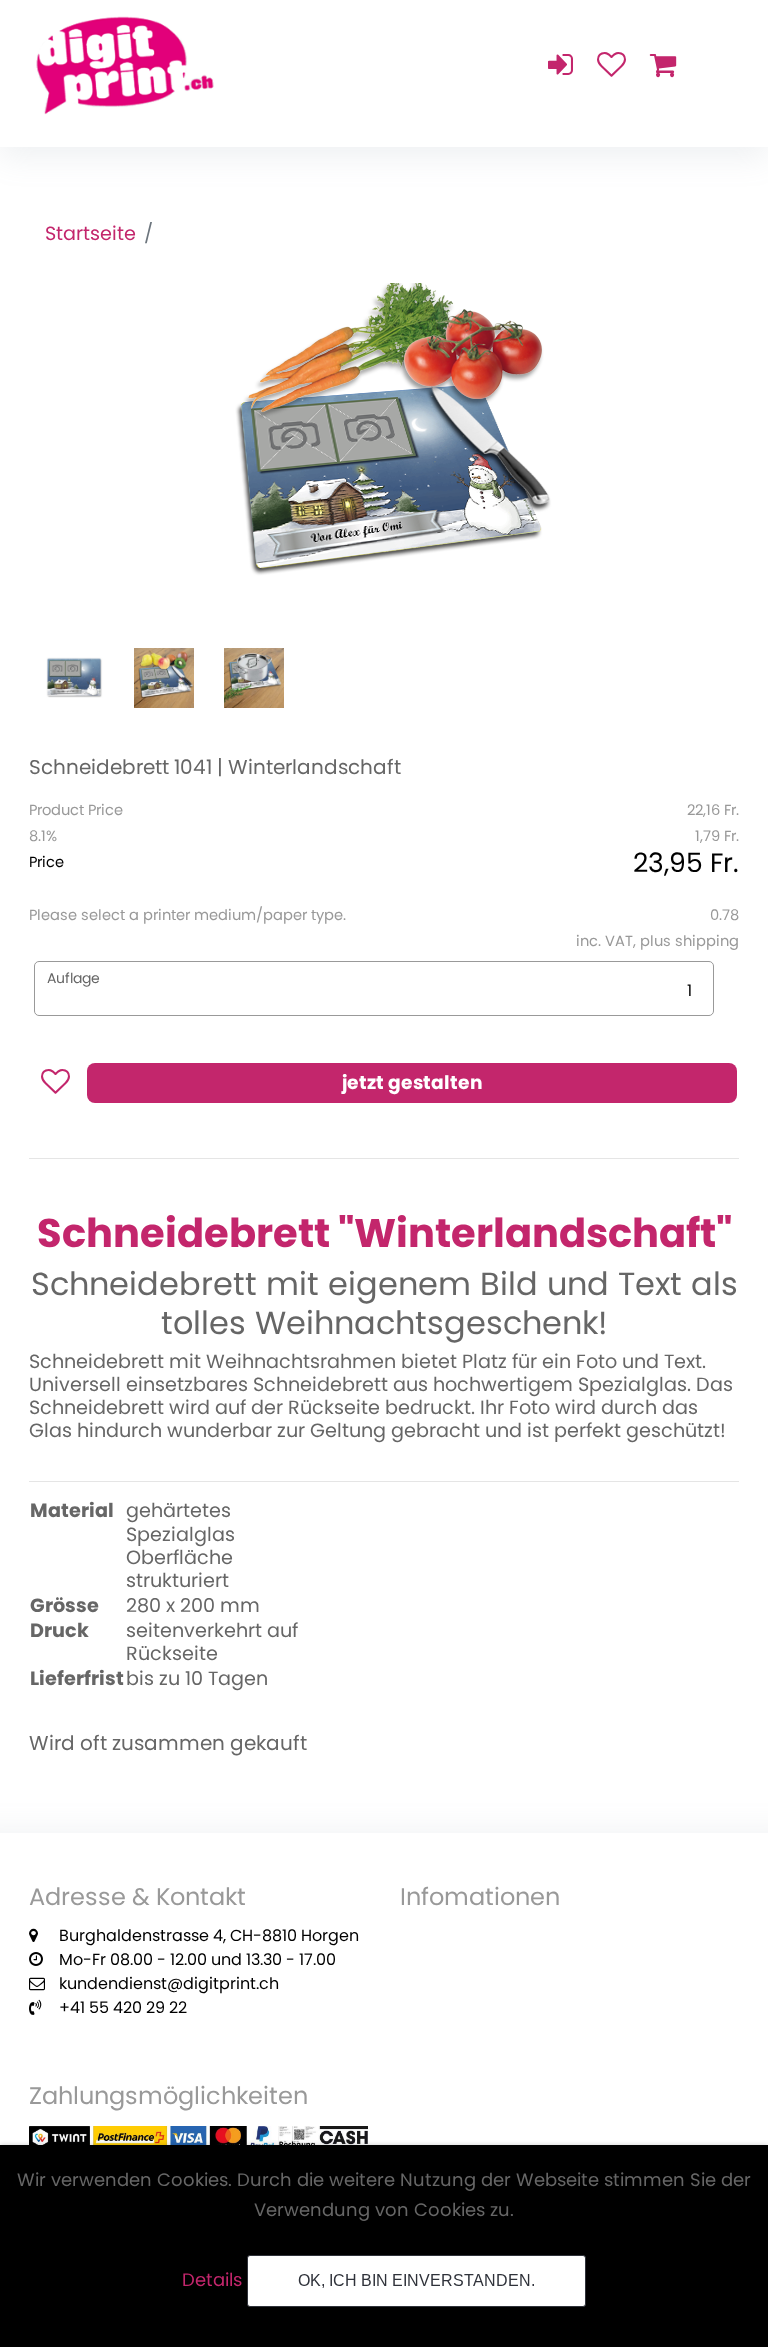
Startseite (90, 233)
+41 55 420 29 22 (123, 2007)
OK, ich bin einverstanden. (416, 2280)
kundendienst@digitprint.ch (169, 1983)
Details (212, 2279)
